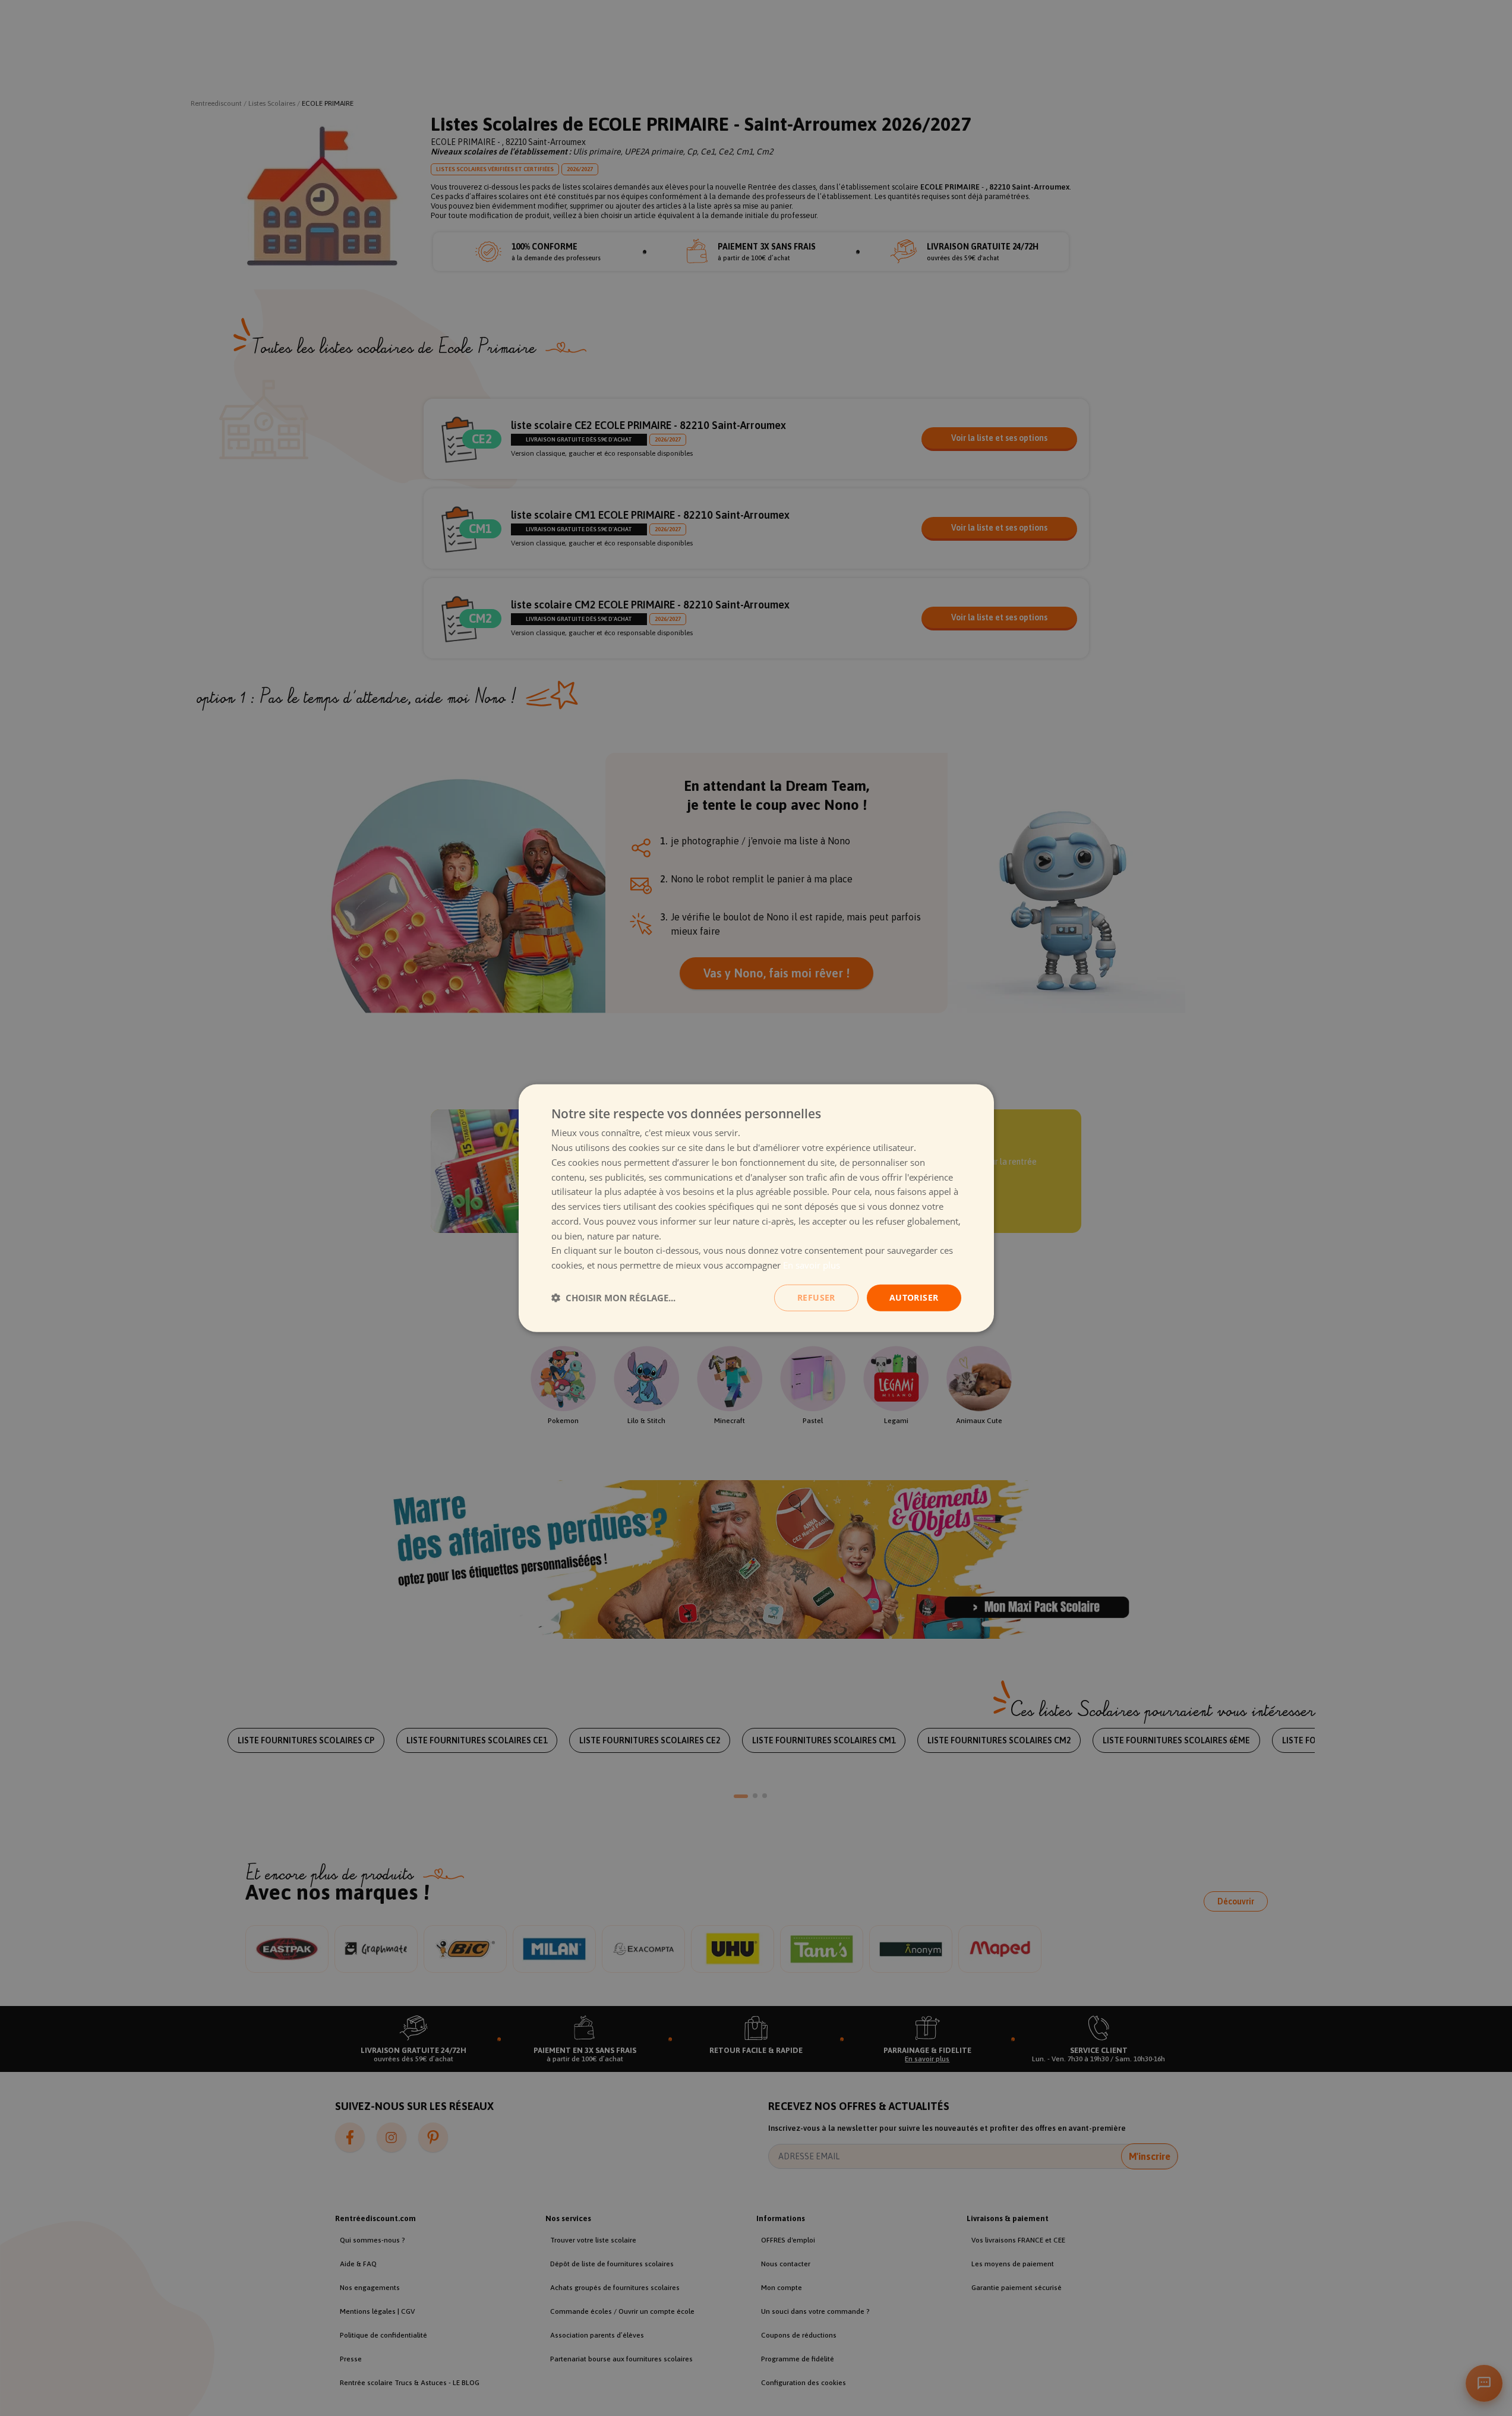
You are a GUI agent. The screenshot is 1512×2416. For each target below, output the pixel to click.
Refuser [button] (816, 1297)
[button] (613, 1298)
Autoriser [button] (914, 1297)
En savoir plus (812, 1265)
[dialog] (756, 1208)
